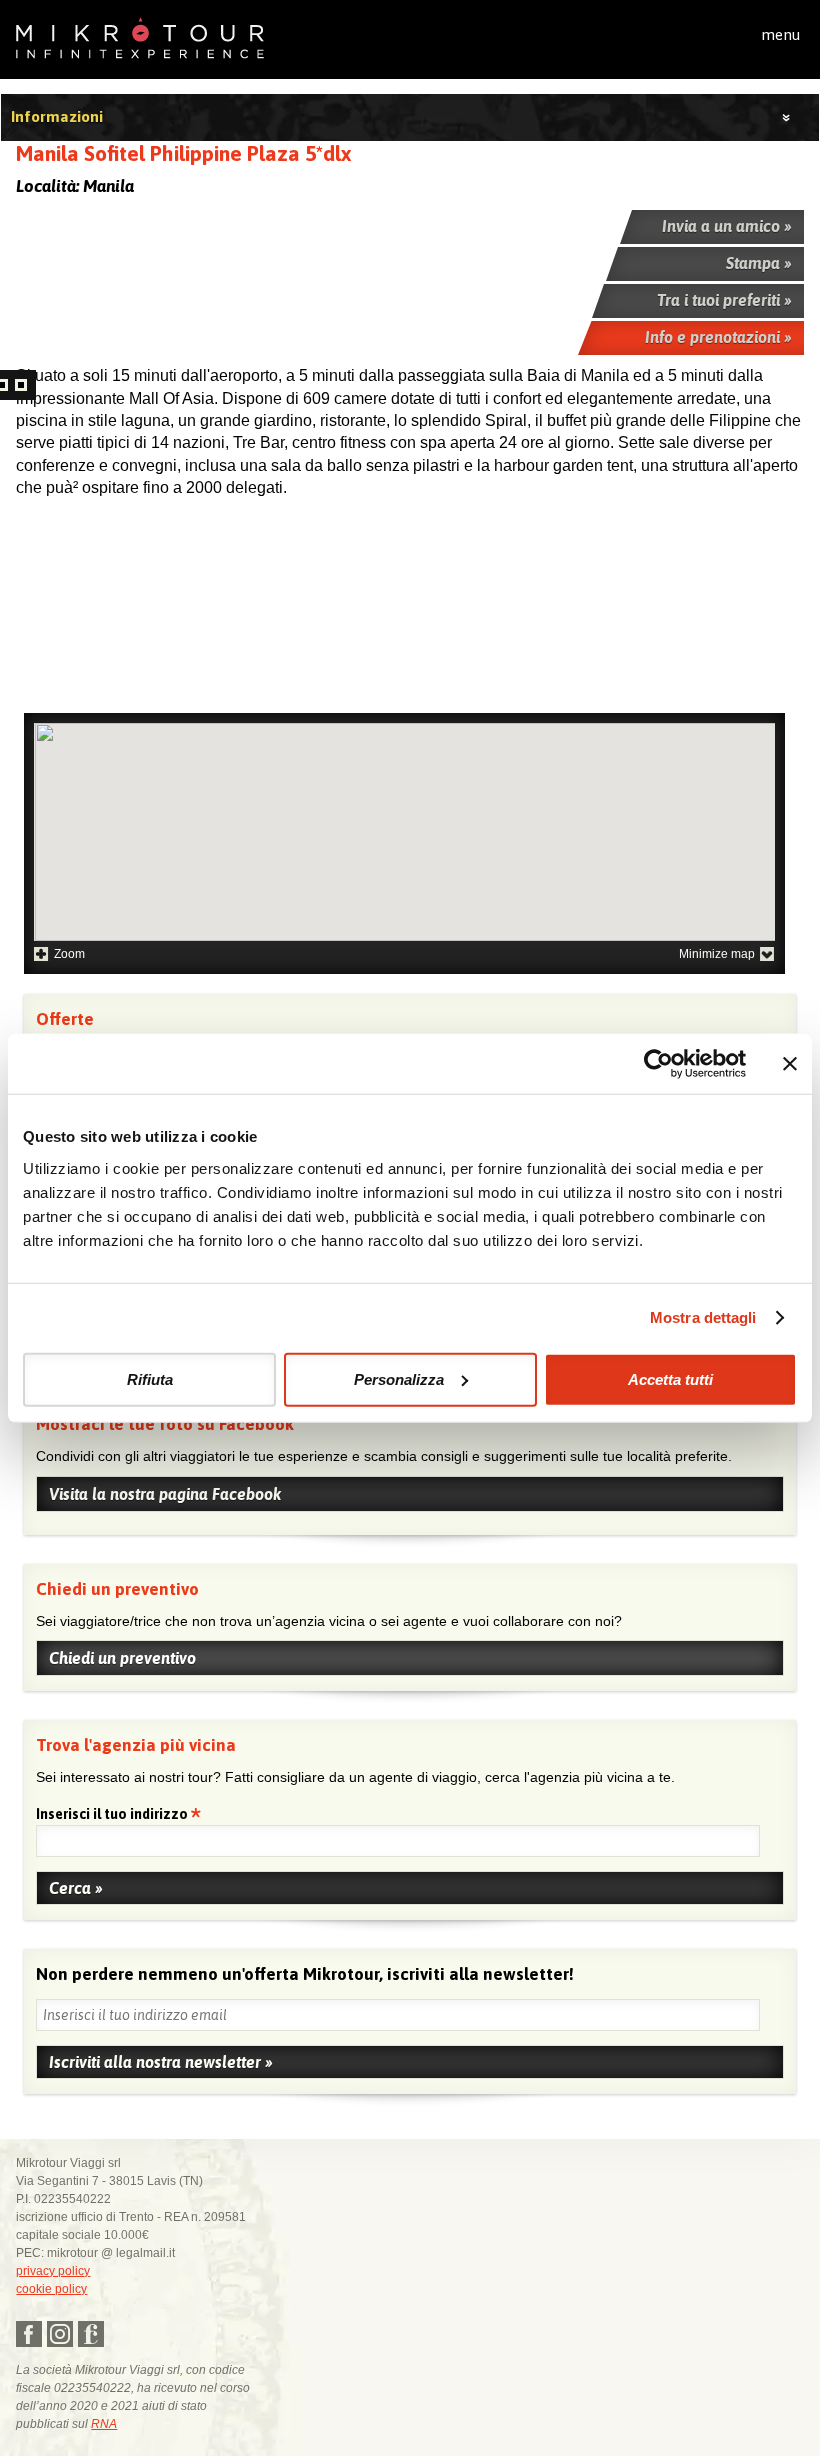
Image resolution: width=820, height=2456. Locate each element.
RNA (104, 2424)
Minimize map (717, 954)
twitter (60, 2334)
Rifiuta (150, 1378)
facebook (29, 2334)
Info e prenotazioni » (718, 337)
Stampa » (759, 263)
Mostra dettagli (703, 1317)
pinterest (91, 2334)
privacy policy (53, 2271)
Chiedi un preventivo (122, 1658)
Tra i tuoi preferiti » (724, 300)
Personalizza (399, 1378)
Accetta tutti (670, 1378)
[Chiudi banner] (790, 1064)
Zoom (69, 954)
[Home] (140, 36)
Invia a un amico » (727, 226)
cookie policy (51, 2289)
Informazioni (57, 116)
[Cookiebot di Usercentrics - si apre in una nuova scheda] (658, 1064)
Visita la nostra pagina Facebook (165, 1494)
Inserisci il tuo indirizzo (113, 1815)
